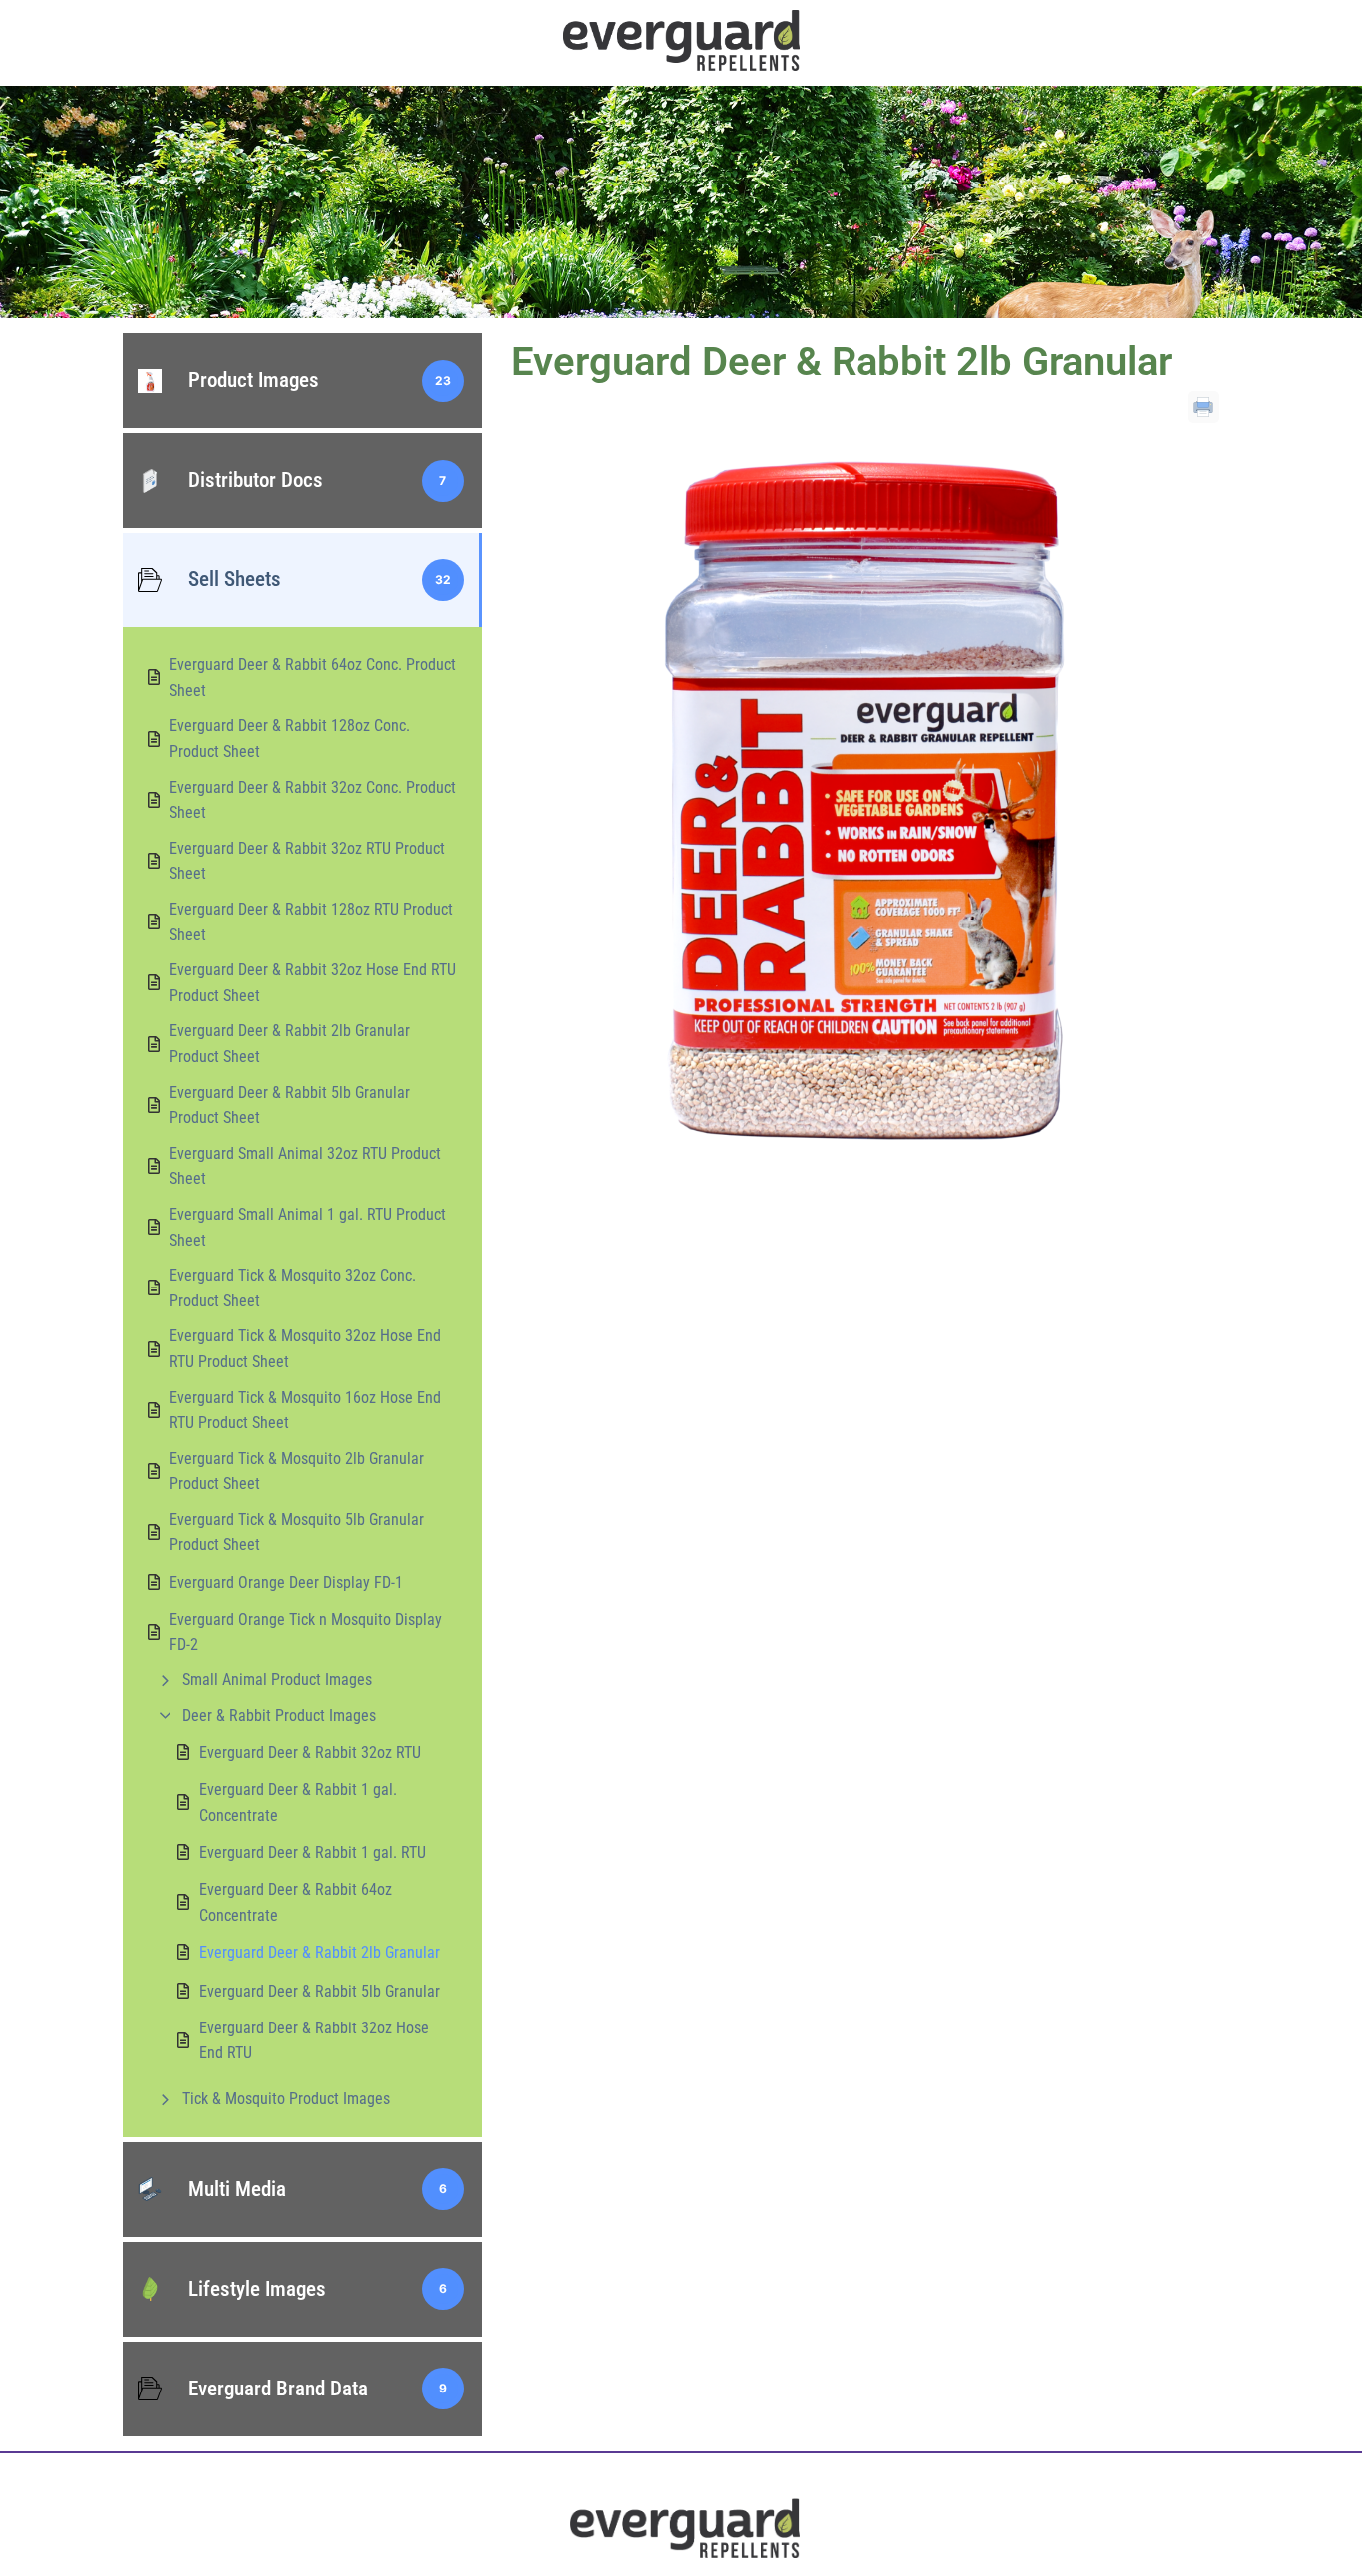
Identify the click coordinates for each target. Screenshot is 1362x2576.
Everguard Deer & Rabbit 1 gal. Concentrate (298, 1803)
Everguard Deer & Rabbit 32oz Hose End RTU (314, 2041)
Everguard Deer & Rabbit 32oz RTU (310, 1753)
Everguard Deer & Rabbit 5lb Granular (320, 1991)
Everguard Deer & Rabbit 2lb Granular (320, 1952)
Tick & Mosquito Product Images (286, 2099)
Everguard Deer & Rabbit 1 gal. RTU (313, 1852)
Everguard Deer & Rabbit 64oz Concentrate (296, 1902)
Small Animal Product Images (277, 1680)
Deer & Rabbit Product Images (279, 1716)
